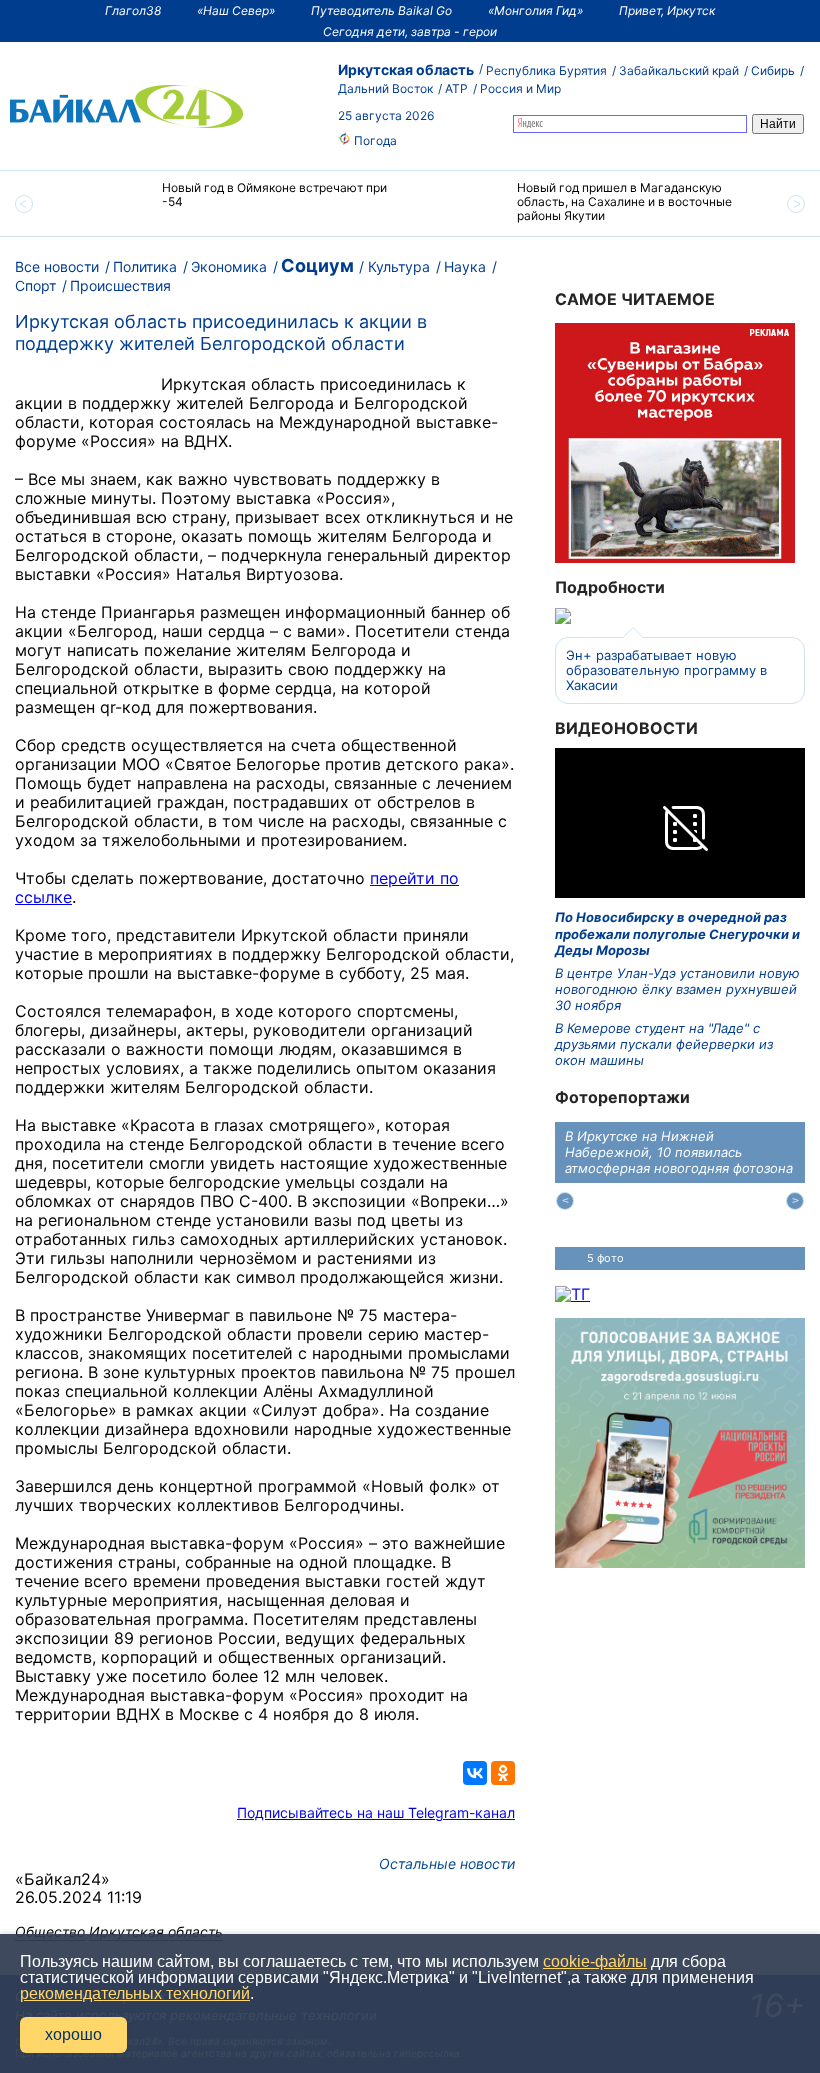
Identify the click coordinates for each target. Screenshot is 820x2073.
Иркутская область (406, 69)
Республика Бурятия (546, 70)
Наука (465, 266)
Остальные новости (447, 1863)
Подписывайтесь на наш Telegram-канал (376, 1812)
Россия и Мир (520, 88)
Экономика (229, 266)
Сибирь (773, 70)
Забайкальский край (679, 70)
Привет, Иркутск (667, 10)
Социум (317, 265)
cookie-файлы (595, 1961)
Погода (374, 140)
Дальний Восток (385, 88)
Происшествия (120, 285)
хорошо (73, 2034)
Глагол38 (133, 10)
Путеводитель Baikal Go (381, 10)
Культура (399, 266)
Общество (50, 1931)
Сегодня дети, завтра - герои (410, 31)
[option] (232, 203)
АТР (456, 88)
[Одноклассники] (503, 1773)
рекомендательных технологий (135, 1993)
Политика (145, 266)
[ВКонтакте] (475, 1773)
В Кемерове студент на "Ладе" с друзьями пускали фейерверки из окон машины (664, 1044)
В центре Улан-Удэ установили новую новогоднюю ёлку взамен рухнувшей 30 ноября (677, 989)
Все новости (57, 266)
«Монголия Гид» (535, 10)
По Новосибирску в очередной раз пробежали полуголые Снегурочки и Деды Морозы (677, 933)
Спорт (35, 285)
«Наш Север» (236, 10)
